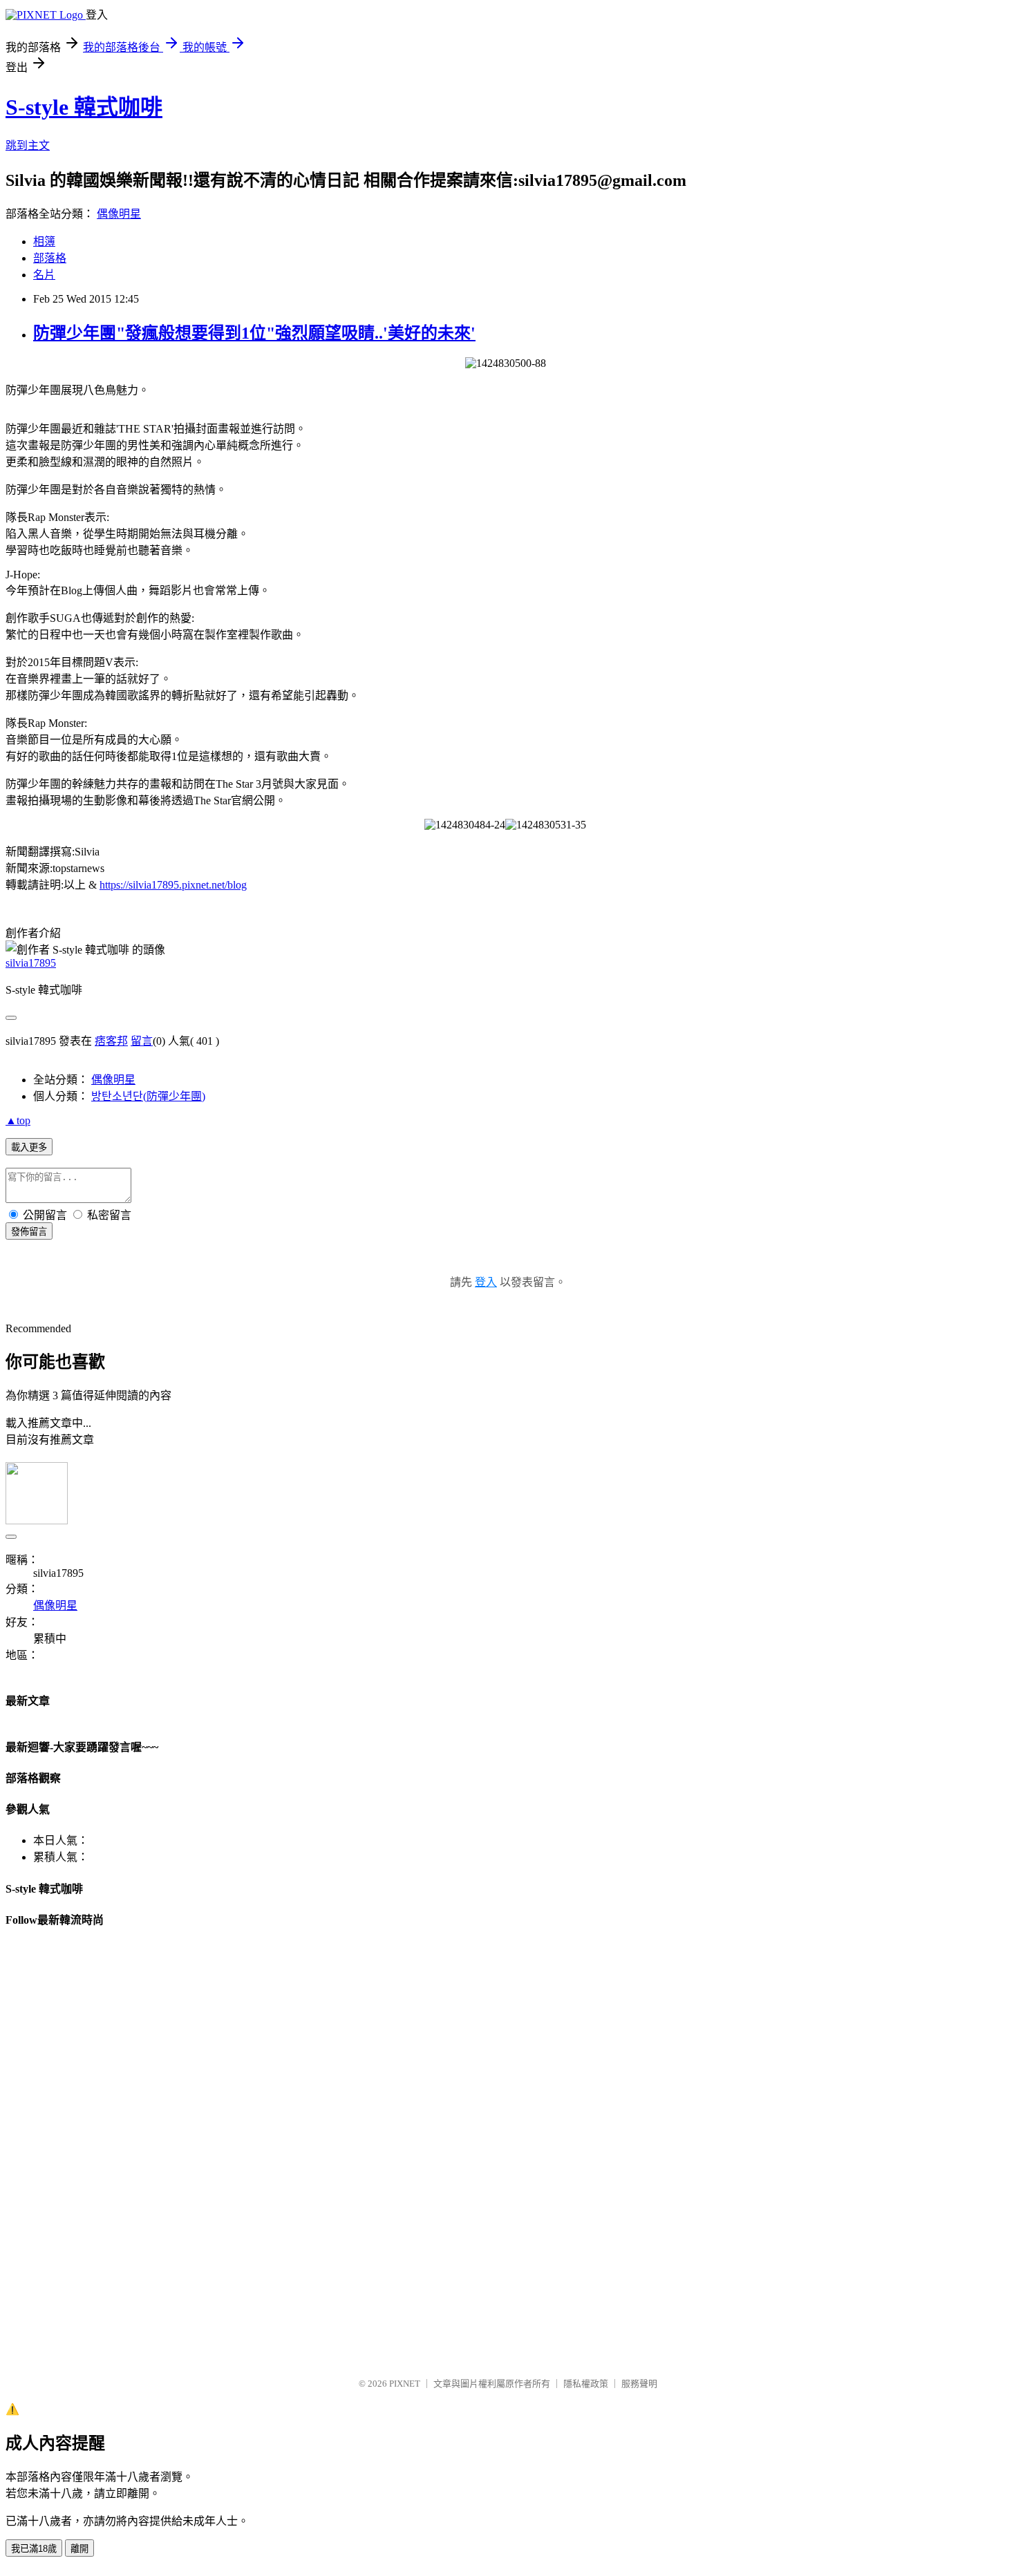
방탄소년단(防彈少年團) (148, 1096)
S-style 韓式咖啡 (84, 107)
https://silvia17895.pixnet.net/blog (173, 885)
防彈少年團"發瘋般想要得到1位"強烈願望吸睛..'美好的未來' (254, 333)
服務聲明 (639, 2384)
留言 (142, 1041)
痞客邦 (111, 1041)
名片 (44, 275)
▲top (18, 1120)
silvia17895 (31, 963)
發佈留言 (29, 1232)
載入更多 (29, 1147)
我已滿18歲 (34, 2549)
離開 (79, 2549)
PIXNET (405, 2384)
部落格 (50, 258)
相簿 (44, 241)
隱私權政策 (586, 2384)
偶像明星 (119, 214)
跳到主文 (28, 145)
